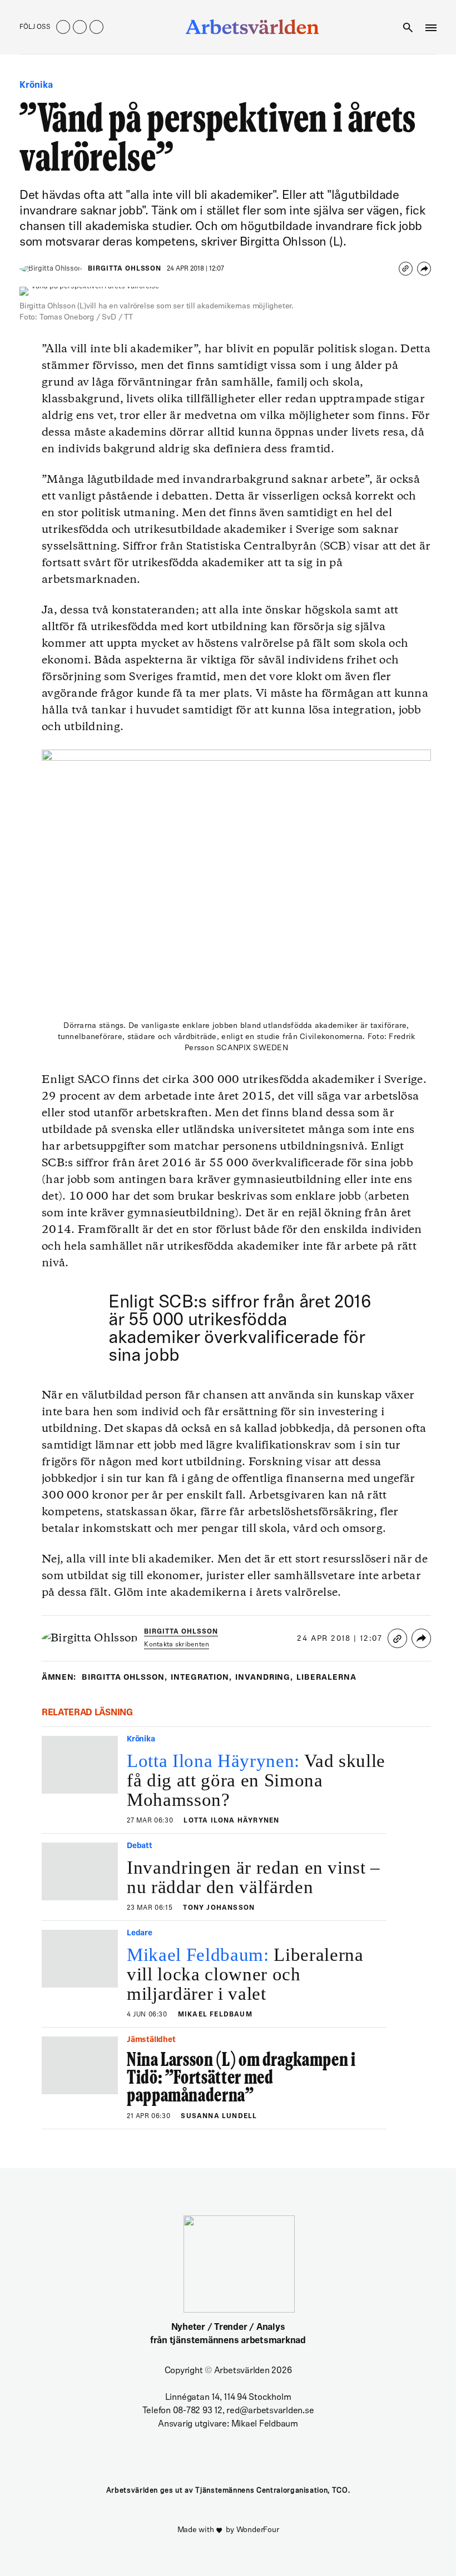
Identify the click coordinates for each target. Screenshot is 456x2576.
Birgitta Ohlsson (125, 269)
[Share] (424, 269)
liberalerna (326, 1678)
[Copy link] (406, 269)
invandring (264, 1678)
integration (201, 1678)
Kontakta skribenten (177, 1645)
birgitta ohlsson (125, 1678)
